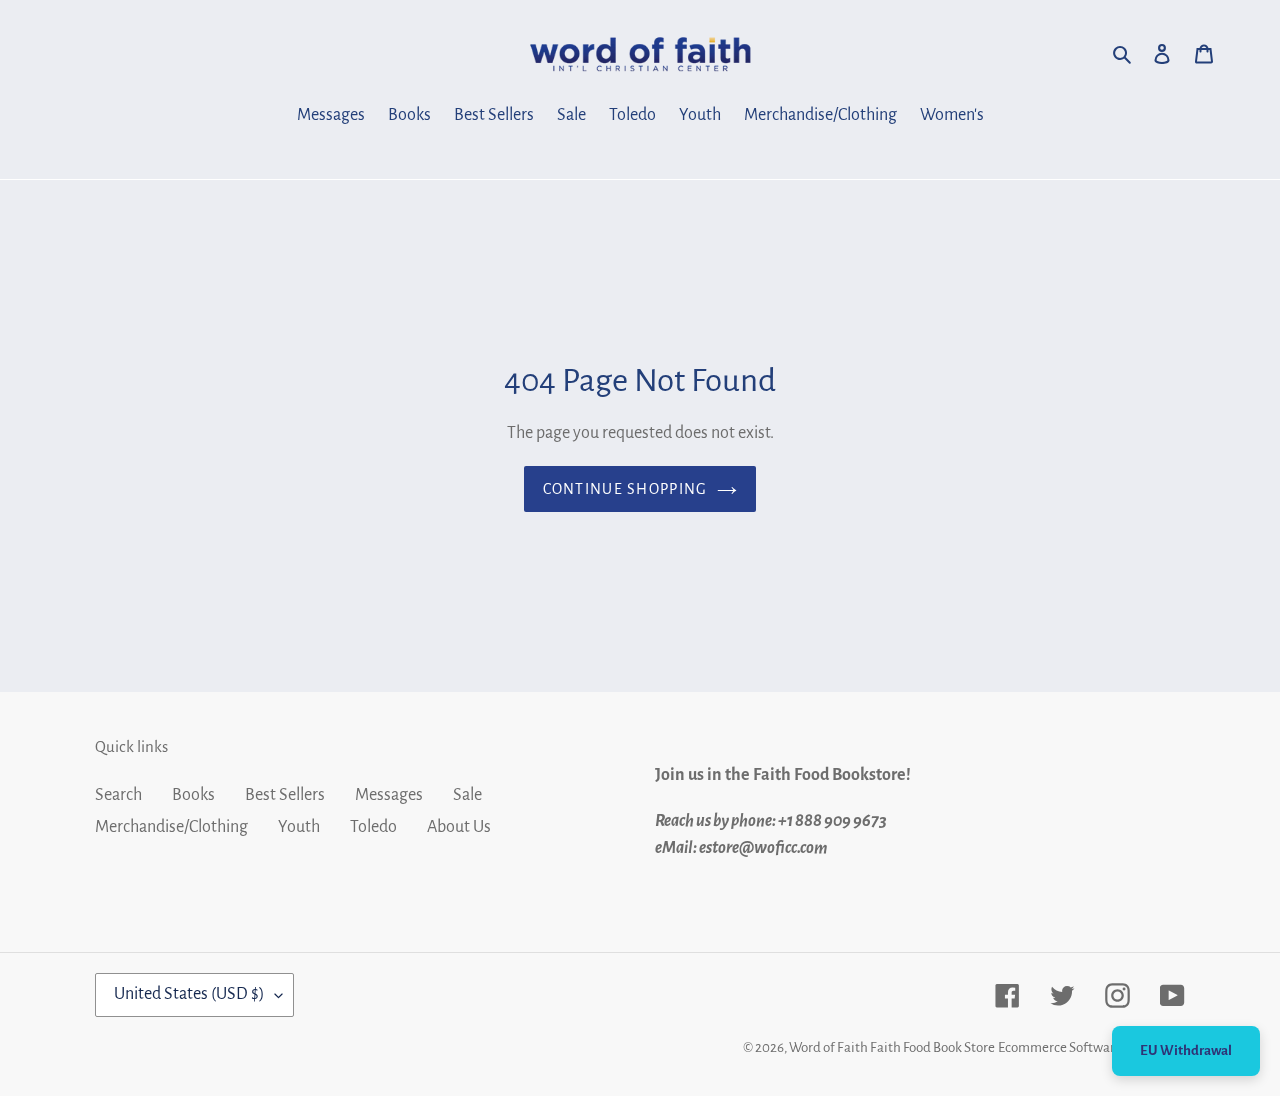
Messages (389, 795)
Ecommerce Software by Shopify (1091, 1047)
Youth (299, 827)
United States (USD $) (189, 994)
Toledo (373, 827)
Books (193, 795)
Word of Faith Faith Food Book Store (892, 1047)
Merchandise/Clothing (171, 827)
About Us (459, 827)
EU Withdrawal (1186, 1050)
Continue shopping (625, 489)
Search (118, 795)
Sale (467, 795)
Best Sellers (285, 795)
